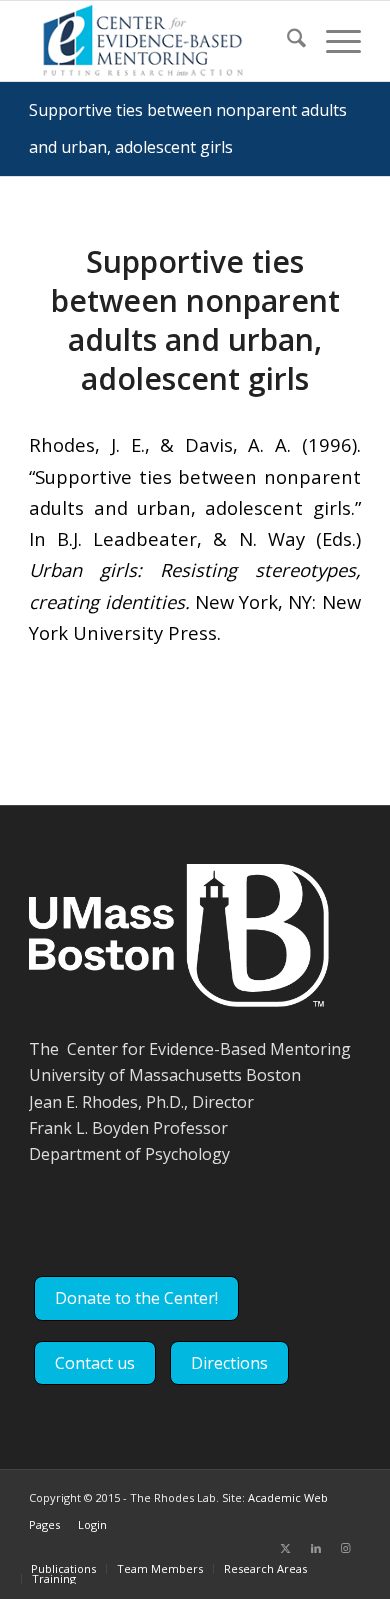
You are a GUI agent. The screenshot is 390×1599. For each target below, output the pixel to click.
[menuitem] (286, 41)
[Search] (286, 41)
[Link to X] (286, 1548)
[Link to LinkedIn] (316, 1548)
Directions (229, 1363)
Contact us (95, 1363)
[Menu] (333, 41)
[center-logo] (161, 41)
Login (92, 1524)
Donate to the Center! (136, 1298)
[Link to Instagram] (346, 1548)
